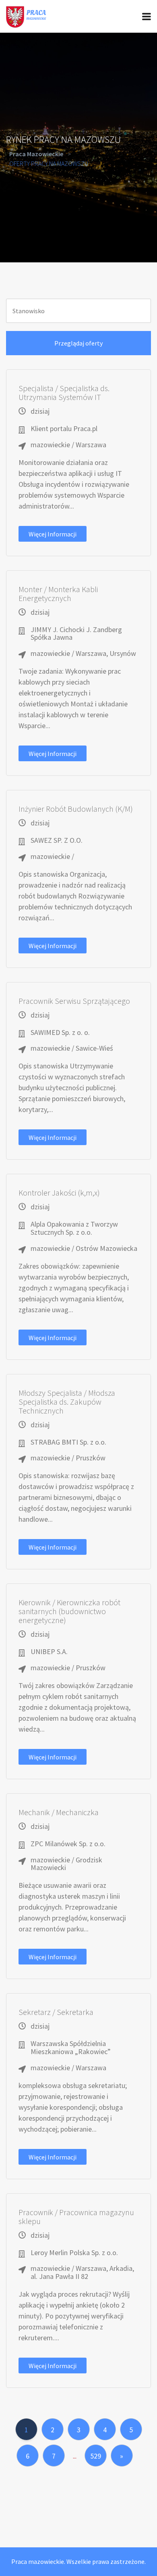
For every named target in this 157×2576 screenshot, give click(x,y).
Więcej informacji (53, 534)
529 (96, 2456)
